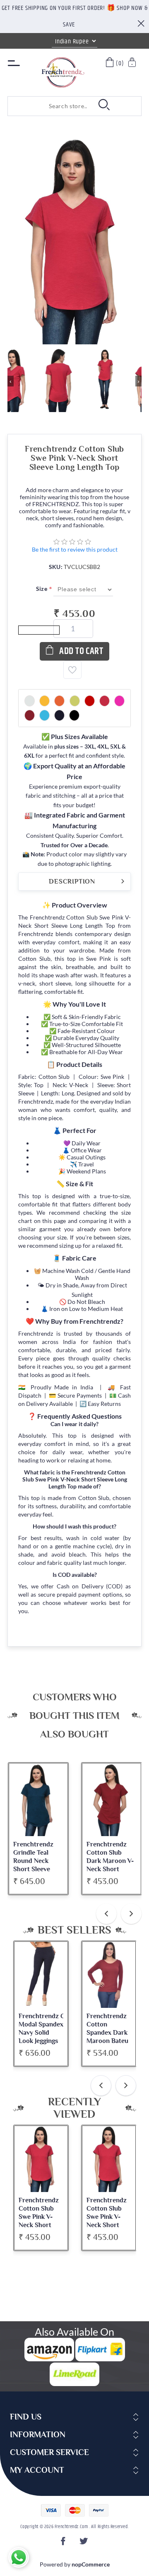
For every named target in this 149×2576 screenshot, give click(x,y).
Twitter (84, 2544)
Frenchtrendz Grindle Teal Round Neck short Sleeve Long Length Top (38, 1861)
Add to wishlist (72, 670)
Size (42, 589)
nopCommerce (91, 2564)
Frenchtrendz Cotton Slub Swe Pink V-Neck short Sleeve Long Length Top (39, 2221)
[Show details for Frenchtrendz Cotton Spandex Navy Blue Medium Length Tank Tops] (109, 1975)
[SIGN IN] (133, 63)
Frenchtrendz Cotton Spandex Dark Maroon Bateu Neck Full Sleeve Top (40, 2037)
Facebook (65, 2544)
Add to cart (81, 651)
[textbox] (49, 106)
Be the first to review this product (75, 549)
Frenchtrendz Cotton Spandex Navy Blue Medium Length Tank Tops (107, 2037)
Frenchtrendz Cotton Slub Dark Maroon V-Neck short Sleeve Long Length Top (110, 1865)
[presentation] (106, 1914)
